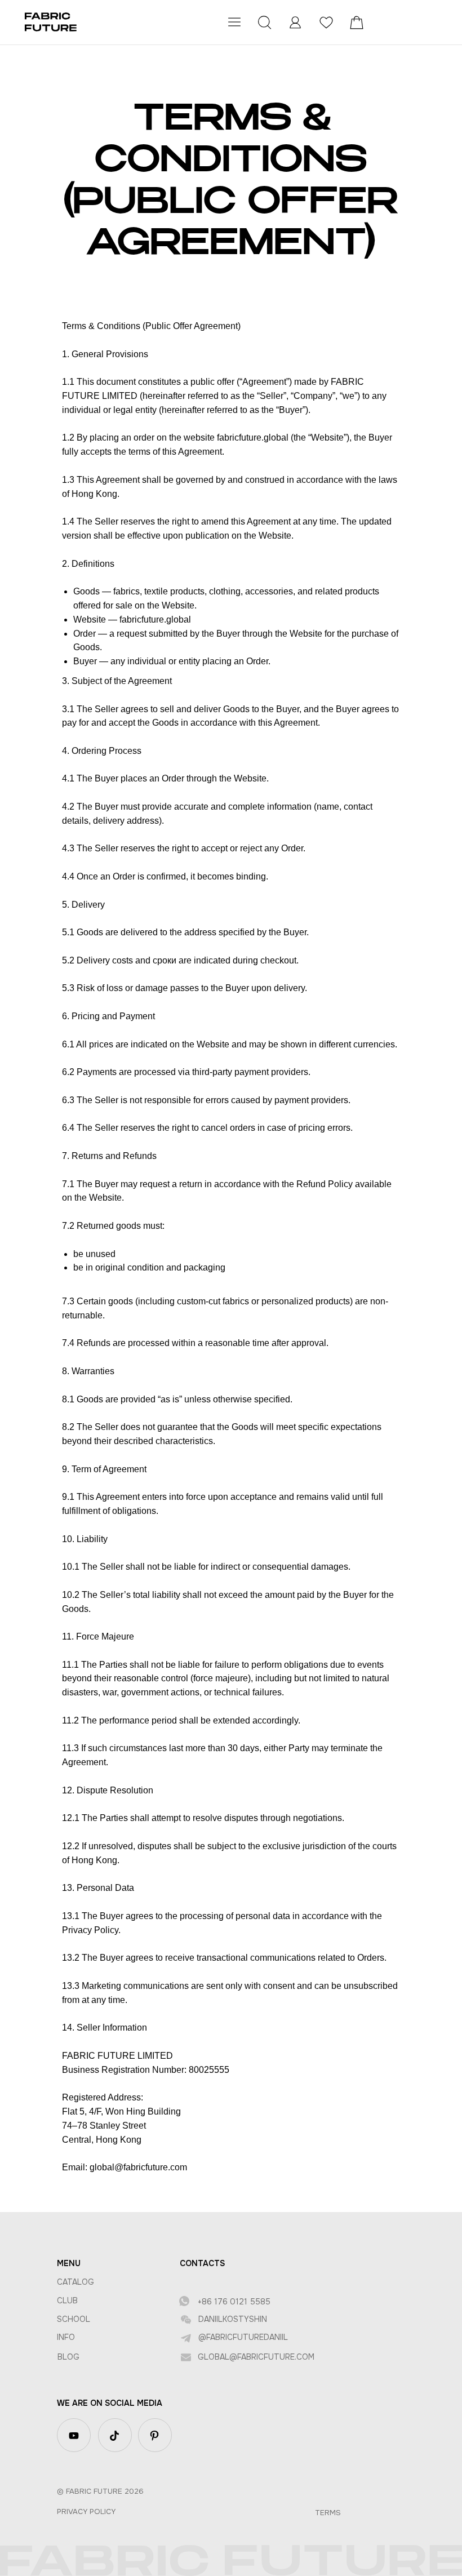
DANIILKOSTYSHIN (233, 2319)
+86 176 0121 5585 (234, 2302)
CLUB (67, 2300)
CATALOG (75, 2282)
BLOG (68, 2357)
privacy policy (86, 2511)
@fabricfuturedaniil (243, 2337)
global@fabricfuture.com (256, 2357)
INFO (66, 2337)
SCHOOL (74, 2319)
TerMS (328, 2513)
